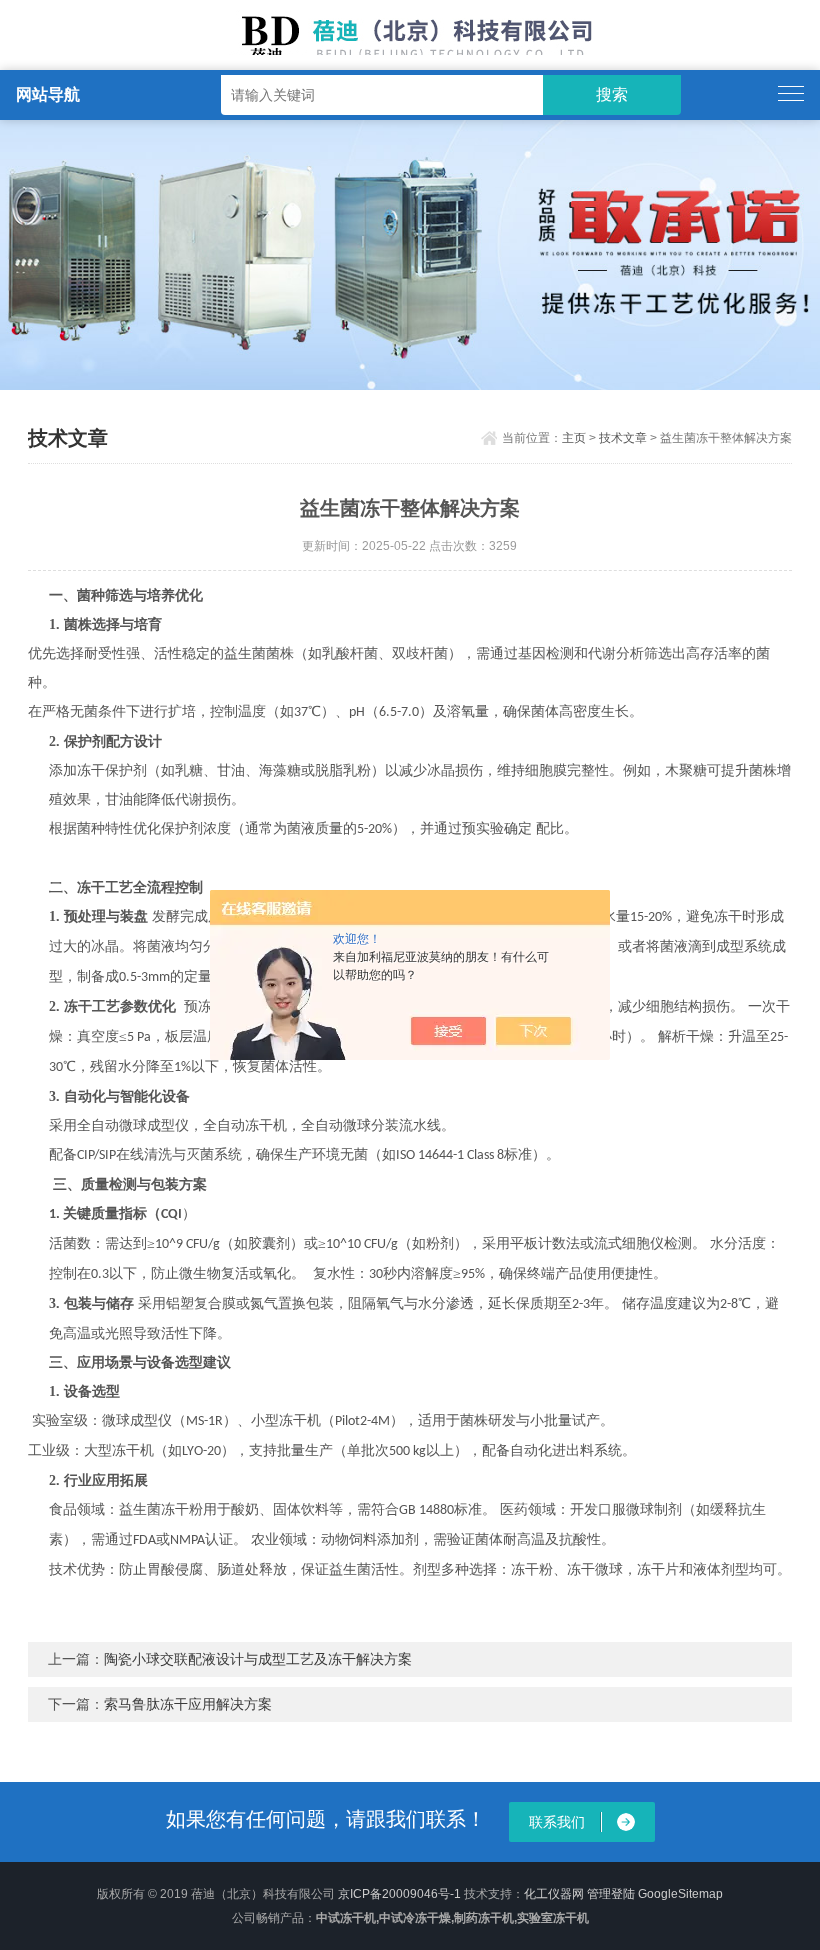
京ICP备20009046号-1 (399, 1894)
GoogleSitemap (680, 1894)
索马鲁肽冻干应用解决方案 (188, 1704)
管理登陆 (611, 1894)
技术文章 (623, 438)
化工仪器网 (554, 1894)
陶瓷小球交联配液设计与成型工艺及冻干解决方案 (258, 1659)
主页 (574, 438)
